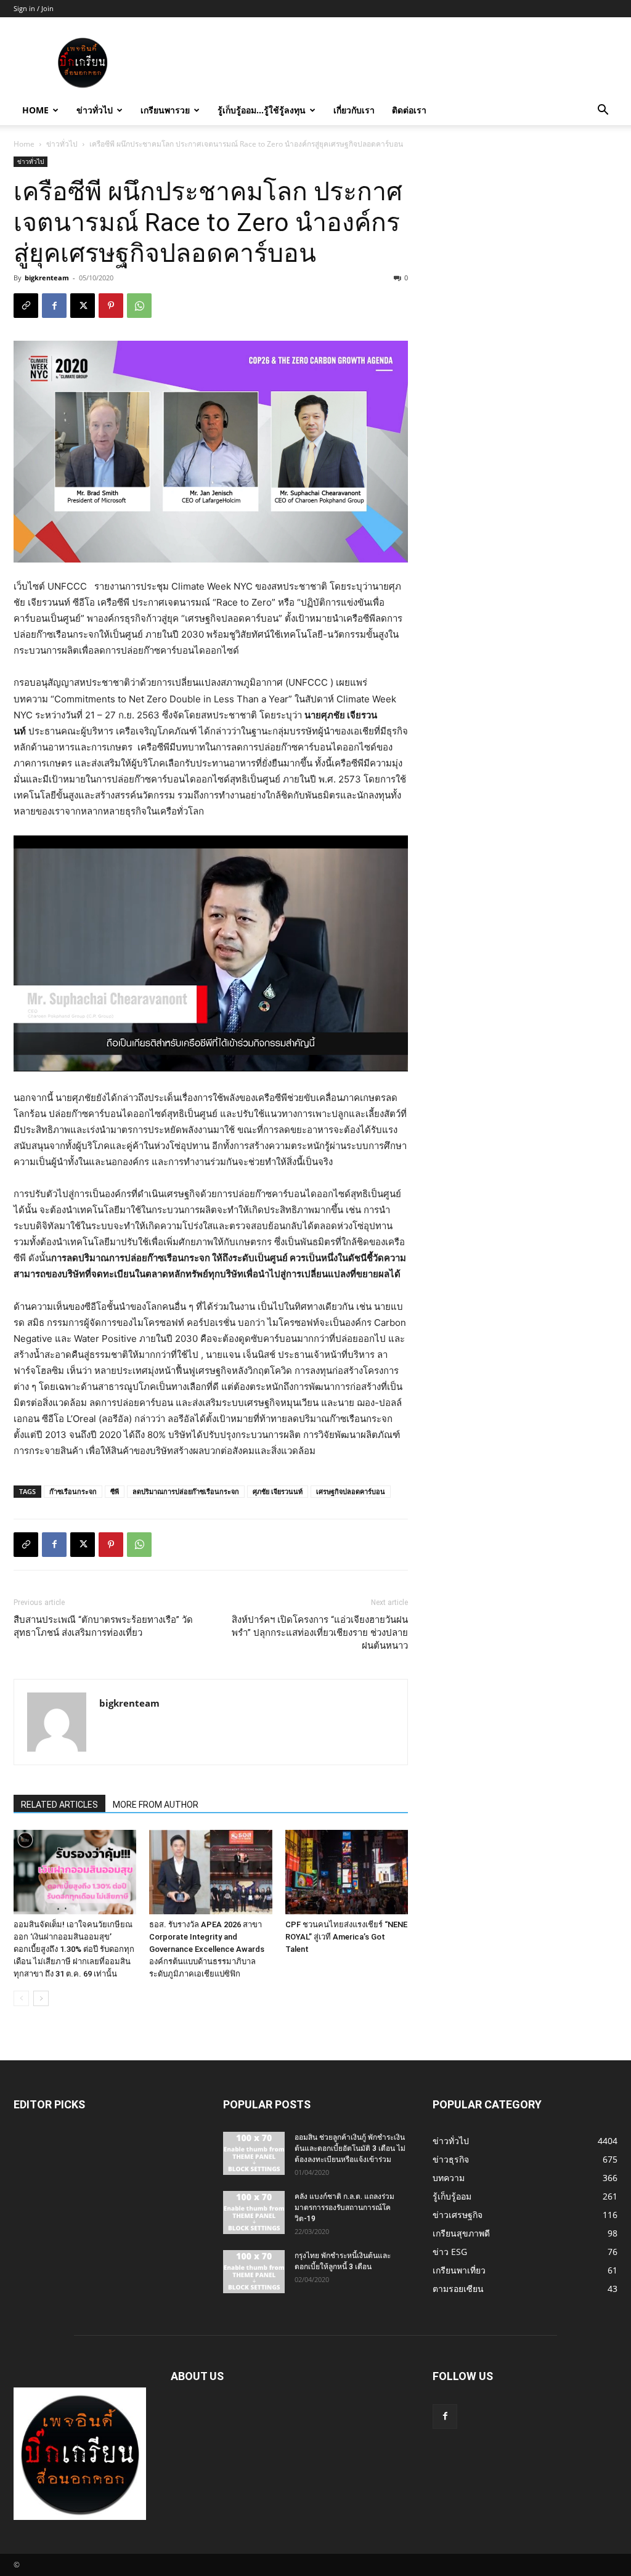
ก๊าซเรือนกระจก (73, 1491)
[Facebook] (54, 306)
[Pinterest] (111, 306)
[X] (83, 306)
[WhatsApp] (139, 306)
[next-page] (41, 1998)
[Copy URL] (26, 306)
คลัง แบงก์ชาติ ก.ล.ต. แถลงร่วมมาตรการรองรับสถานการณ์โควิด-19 (344, 2208)
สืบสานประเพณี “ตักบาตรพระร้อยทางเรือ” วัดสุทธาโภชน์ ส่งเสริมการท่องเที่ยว (103, 1626)
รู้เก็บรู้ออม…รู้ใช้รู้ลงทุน (262, 110)
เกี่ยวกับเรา (354, 110)
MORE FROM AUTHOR (156, 1805)
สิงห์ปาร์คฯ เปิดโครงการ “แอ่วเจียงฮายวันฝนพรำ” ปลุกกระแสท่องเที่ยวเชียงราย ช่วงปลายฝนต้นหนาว (320, 1633)
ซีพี (115, 1491)
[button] (603, 111)
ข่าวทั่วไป (95, 110)
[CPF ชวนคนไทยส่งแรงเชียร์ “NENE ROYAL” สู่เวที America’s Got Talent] (347, 1872)
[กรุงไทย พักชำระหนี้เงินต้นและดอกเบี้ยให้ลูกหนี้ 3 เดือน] (254, 2272)
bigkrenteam (47, 278)
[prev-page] (21, 1998)
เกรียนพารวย (165, 110)
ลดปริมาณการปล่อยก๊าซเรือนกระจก (186, 1491)
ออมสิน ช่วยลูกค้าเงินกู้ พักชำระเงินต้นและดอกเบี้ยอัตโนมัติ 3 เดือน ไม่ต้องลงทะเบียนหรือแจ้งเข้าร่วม (350, 2148)
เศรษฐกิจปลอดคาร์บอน (351, 1491)
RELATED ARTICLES (59, 1805)
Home (35, 110)
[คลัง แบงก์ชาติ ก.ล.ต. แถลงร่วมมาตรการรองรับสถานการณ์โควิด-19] (254, 2212)
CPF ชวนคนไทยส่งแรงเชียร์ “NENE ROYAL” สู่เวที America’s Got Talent (346, 1937)
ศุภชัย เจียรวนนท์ (278, 1491)
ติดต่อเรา (409, 110)
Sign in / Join (34, 8)
